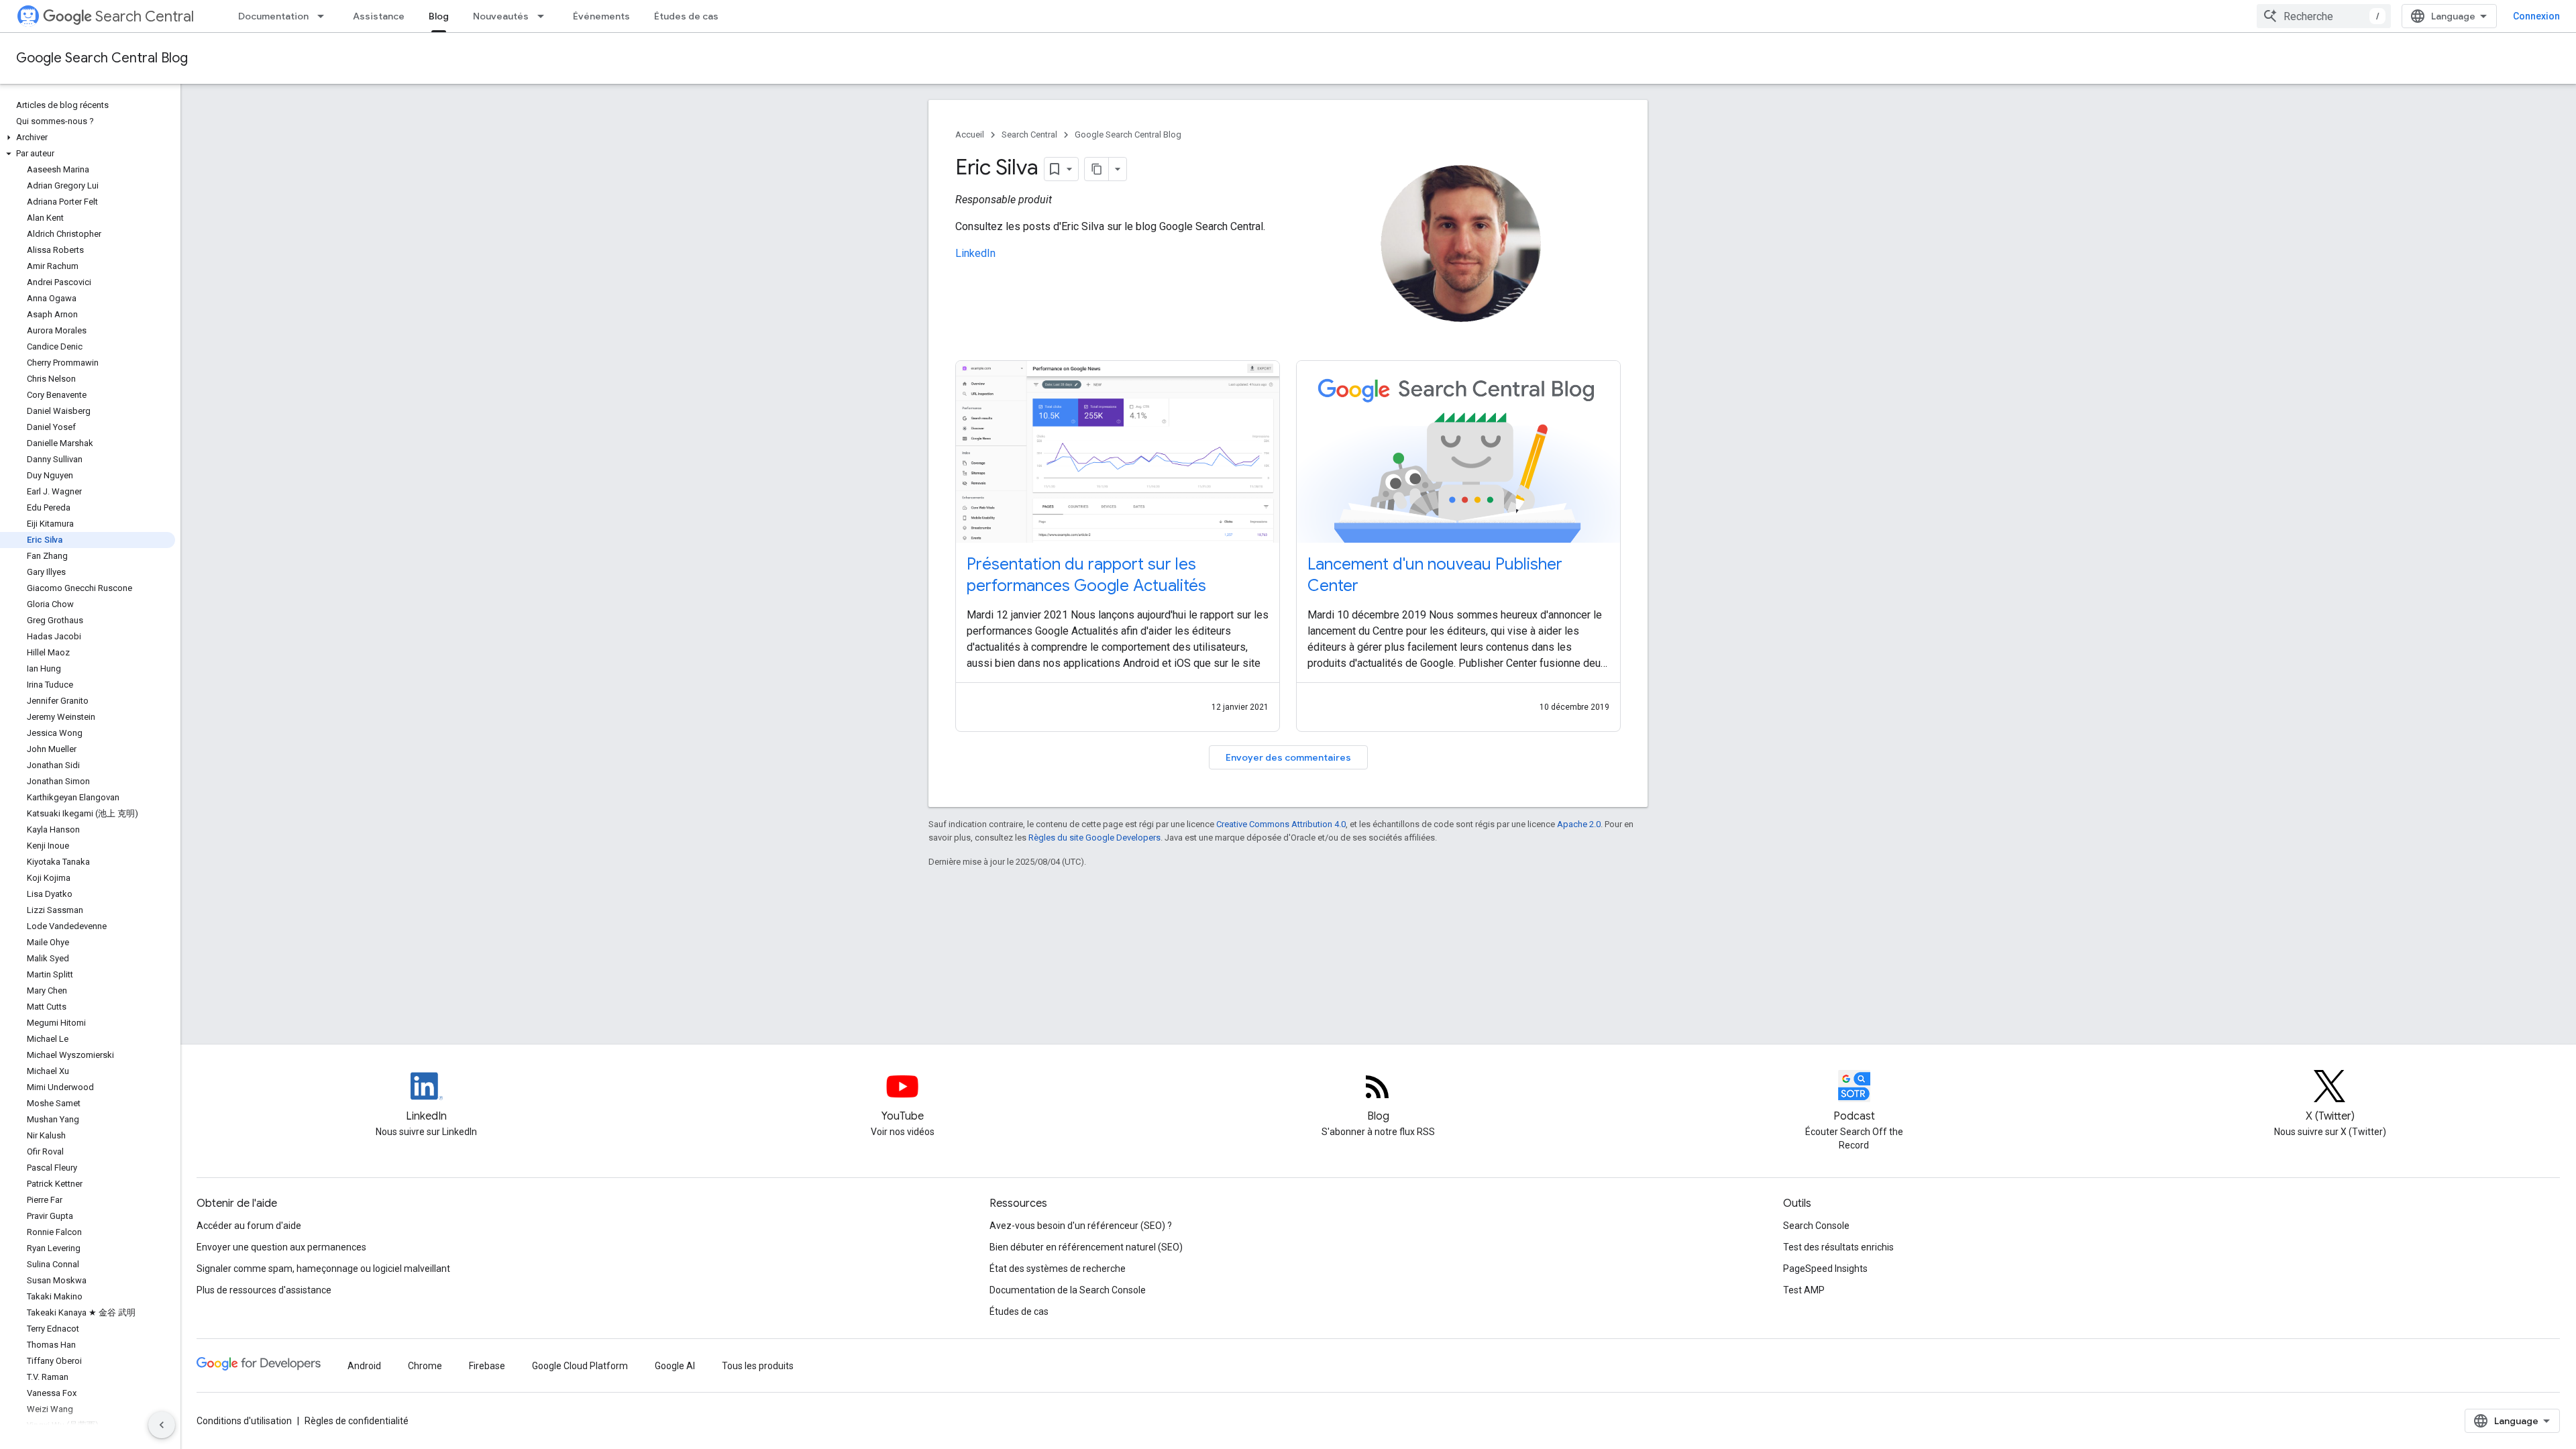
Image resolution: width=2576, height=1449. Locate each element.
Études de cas (686, 16)
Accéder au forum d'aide (249, 1226)
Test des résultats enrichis (1838, 1247)
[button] (88, 138)
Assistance (379, 16)
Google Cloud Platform (580, 1366)
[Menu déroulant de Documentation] (325, 16)
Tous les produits (758, 1366)
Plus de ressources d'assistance (264, 1290)
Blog (439, 16)
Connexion (2536, 16)
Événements (601, 16)
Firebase (487, 1366)
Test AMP (1804, 1290)
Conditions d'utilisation (244, 1421)
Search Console (1816, 1226)
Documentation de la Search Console (1068, 1290)
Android (364, 1366)
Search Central (145, 16)
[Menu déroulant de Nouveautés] (545, 16)
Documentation (273, 16)
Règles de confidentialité (357, 1421)
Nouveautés (501, 16)
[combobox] (2324, 16)
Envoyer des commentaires (1288, 757)
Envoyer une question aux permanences (281, 1247)
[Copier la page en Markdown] (1097, 169)
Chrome (425, 1366)
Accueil (970, 135)
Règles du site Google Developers (1094, 838)
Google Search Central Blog (102, 58)
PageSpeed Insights (1825, 1269)
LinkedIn (975, 253)
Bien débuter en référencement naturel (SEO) (1086, 1247)
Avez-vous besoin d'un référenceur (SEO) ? (1081, 1226)
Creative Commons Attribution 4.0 (1281, 824)
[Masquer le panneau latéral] (162, 1425)
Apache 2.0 (1579, 824)
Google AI (675, 1366)
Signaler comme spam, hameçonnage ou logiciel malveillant (323, 1269)
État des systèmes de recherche (1058, 1269)
